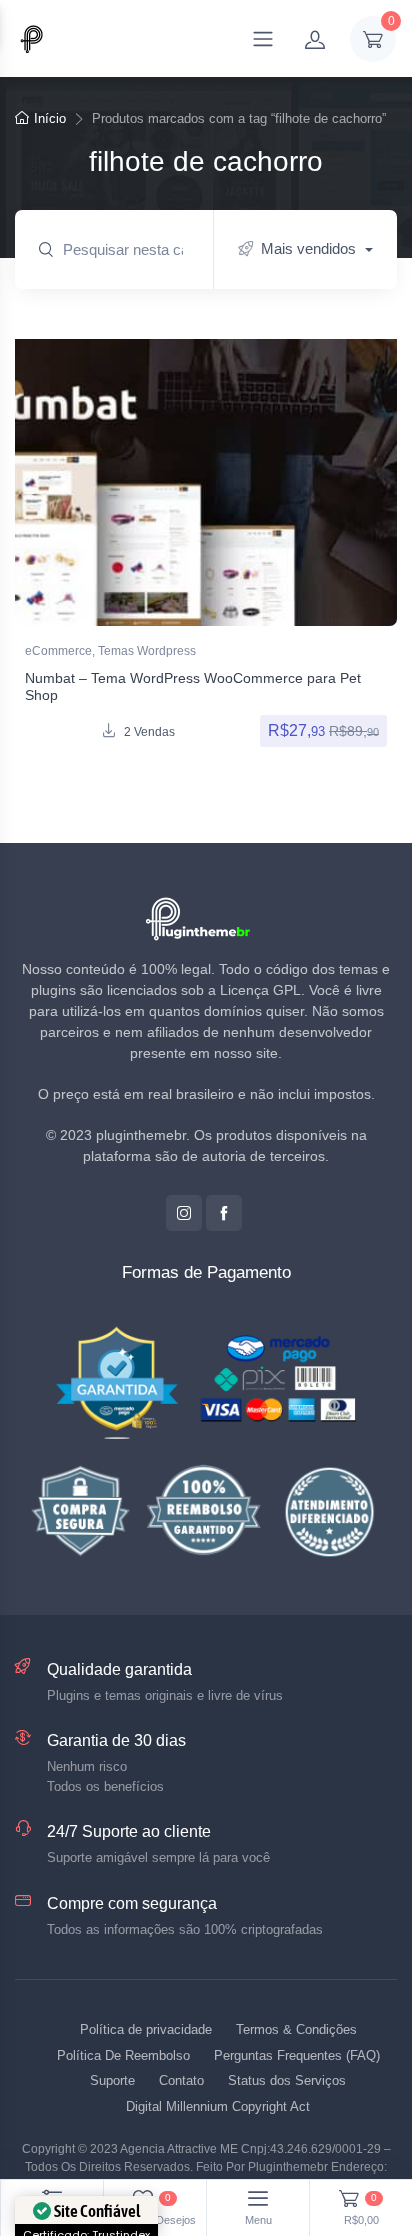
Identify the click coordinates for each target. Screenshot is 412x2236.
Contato (181, 2080)
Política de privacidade (146, 2029)
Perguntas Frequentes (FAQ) (297, 2055)
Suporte (112, 2080)
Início (50, 118)
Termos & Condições (296, 2029)
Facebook (224, 1213)
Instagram (184, 1213)
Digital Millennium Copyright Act (218, 2106)
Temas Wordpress (147, 651)
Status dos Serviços (287, 2080)
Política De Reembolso (123, 2055)
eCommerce (58, 651)
